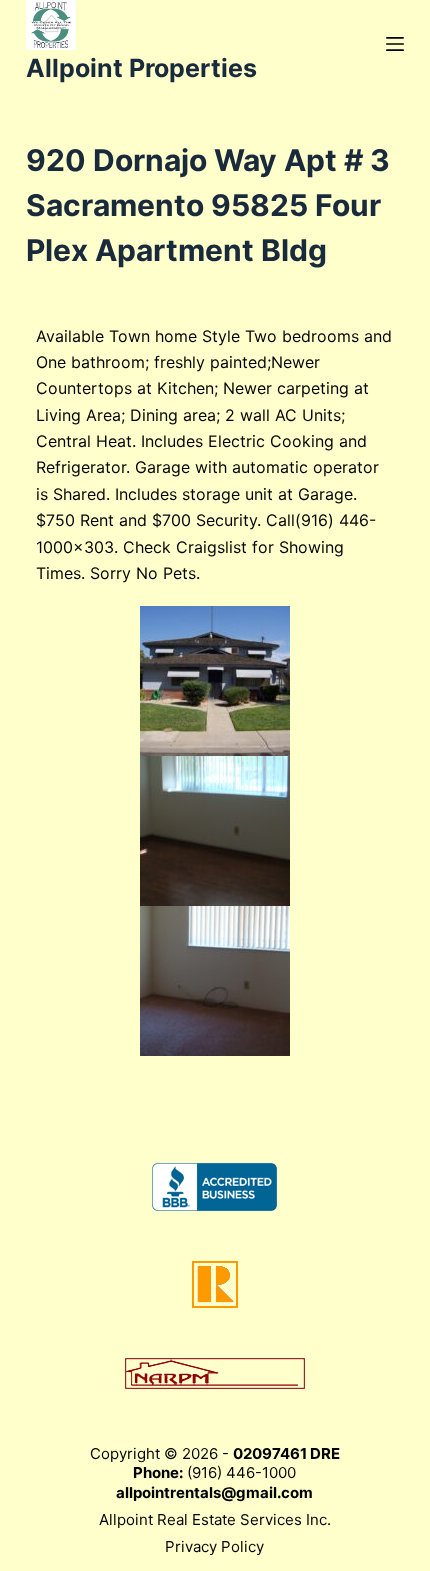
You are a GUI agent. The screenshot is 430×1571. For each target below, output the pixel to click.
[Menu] (395, 44)
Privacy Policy (214, 1546)
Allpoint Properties (141, 68)
